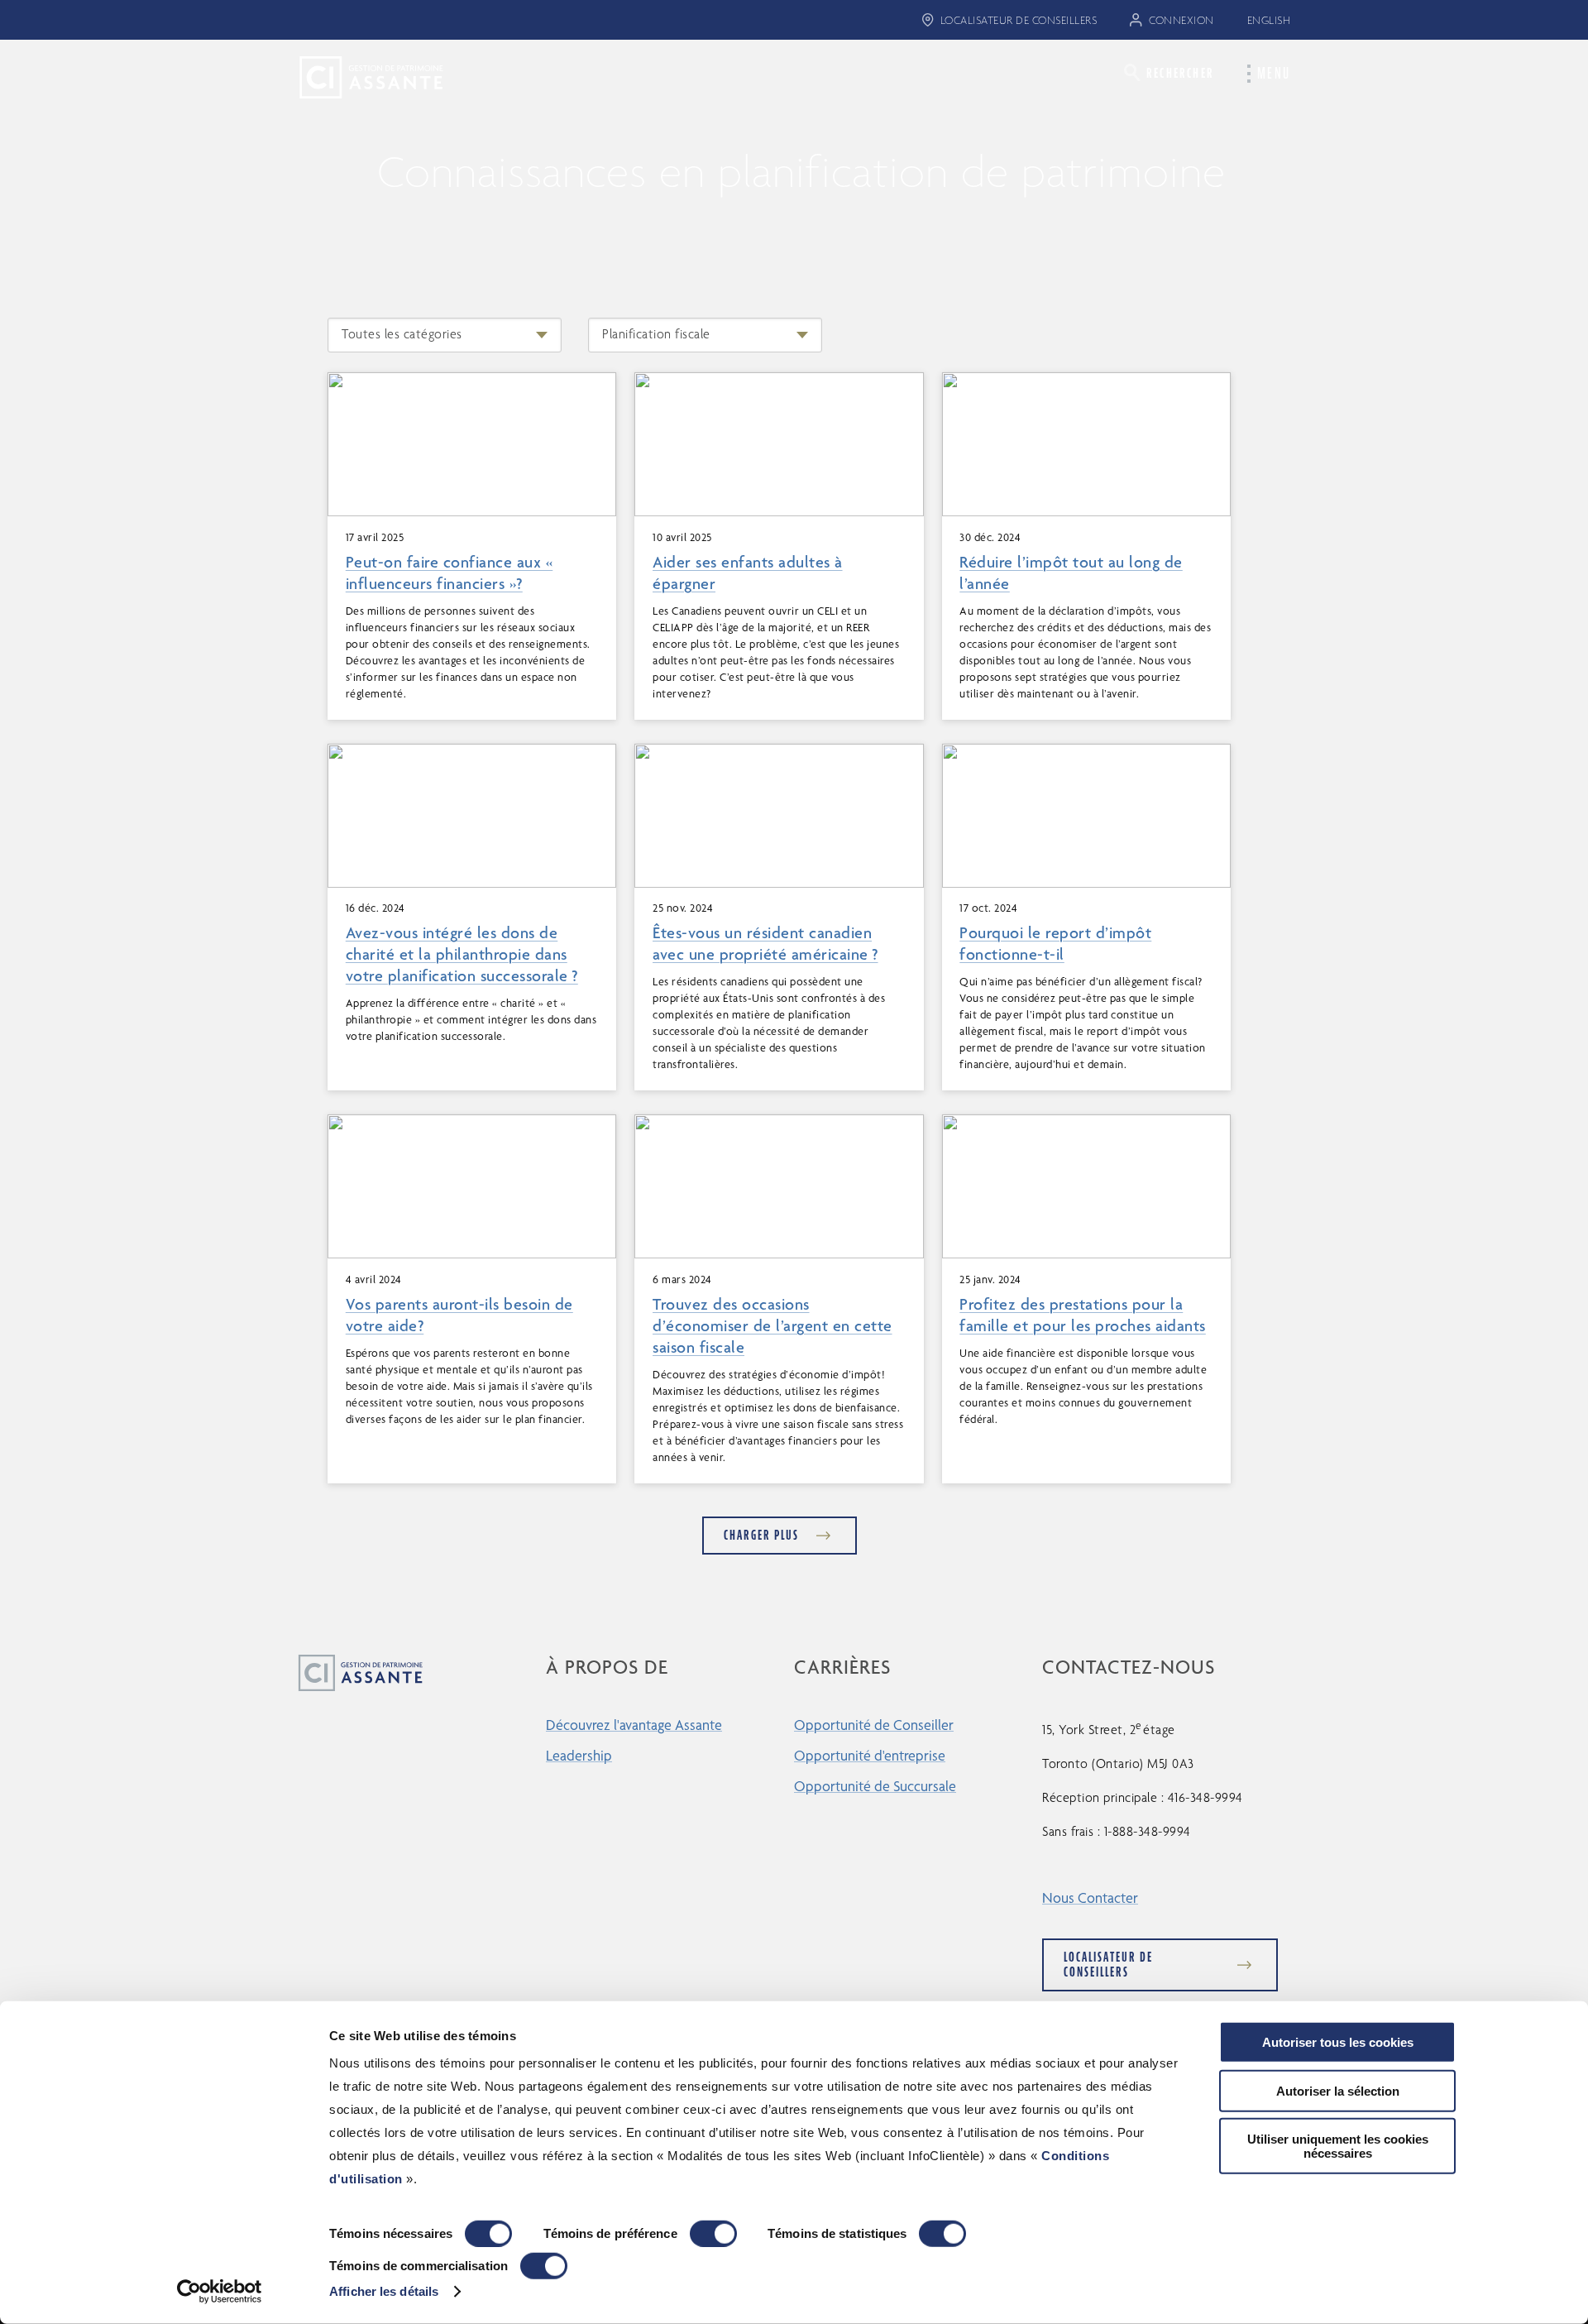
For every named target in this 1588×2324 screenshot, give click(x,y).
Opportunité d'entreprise (870, 1755)
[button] (1169, 72)
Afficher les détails (384, 2291)
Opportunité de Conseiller (874, 1725)
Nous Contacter (1090, 1898)
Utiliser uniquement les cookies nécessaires (1338, 2146)
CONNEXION (1181, 20)
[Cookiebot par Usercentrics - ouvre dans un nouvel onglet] (220, 2292)
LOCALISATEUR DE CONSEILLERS (1019, 20)
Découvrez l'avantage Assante (634, 1725)
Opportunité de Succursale (875, 1786)
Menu (1274, 74)
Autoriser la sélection (1338, 2090)
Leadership (579, 1755)
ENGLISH (1269, 20)
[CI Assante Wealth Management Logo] (358, 76)
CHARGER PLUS (761, 1535)
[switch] (713, 2234)
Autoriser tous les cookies (1338, 2042)
